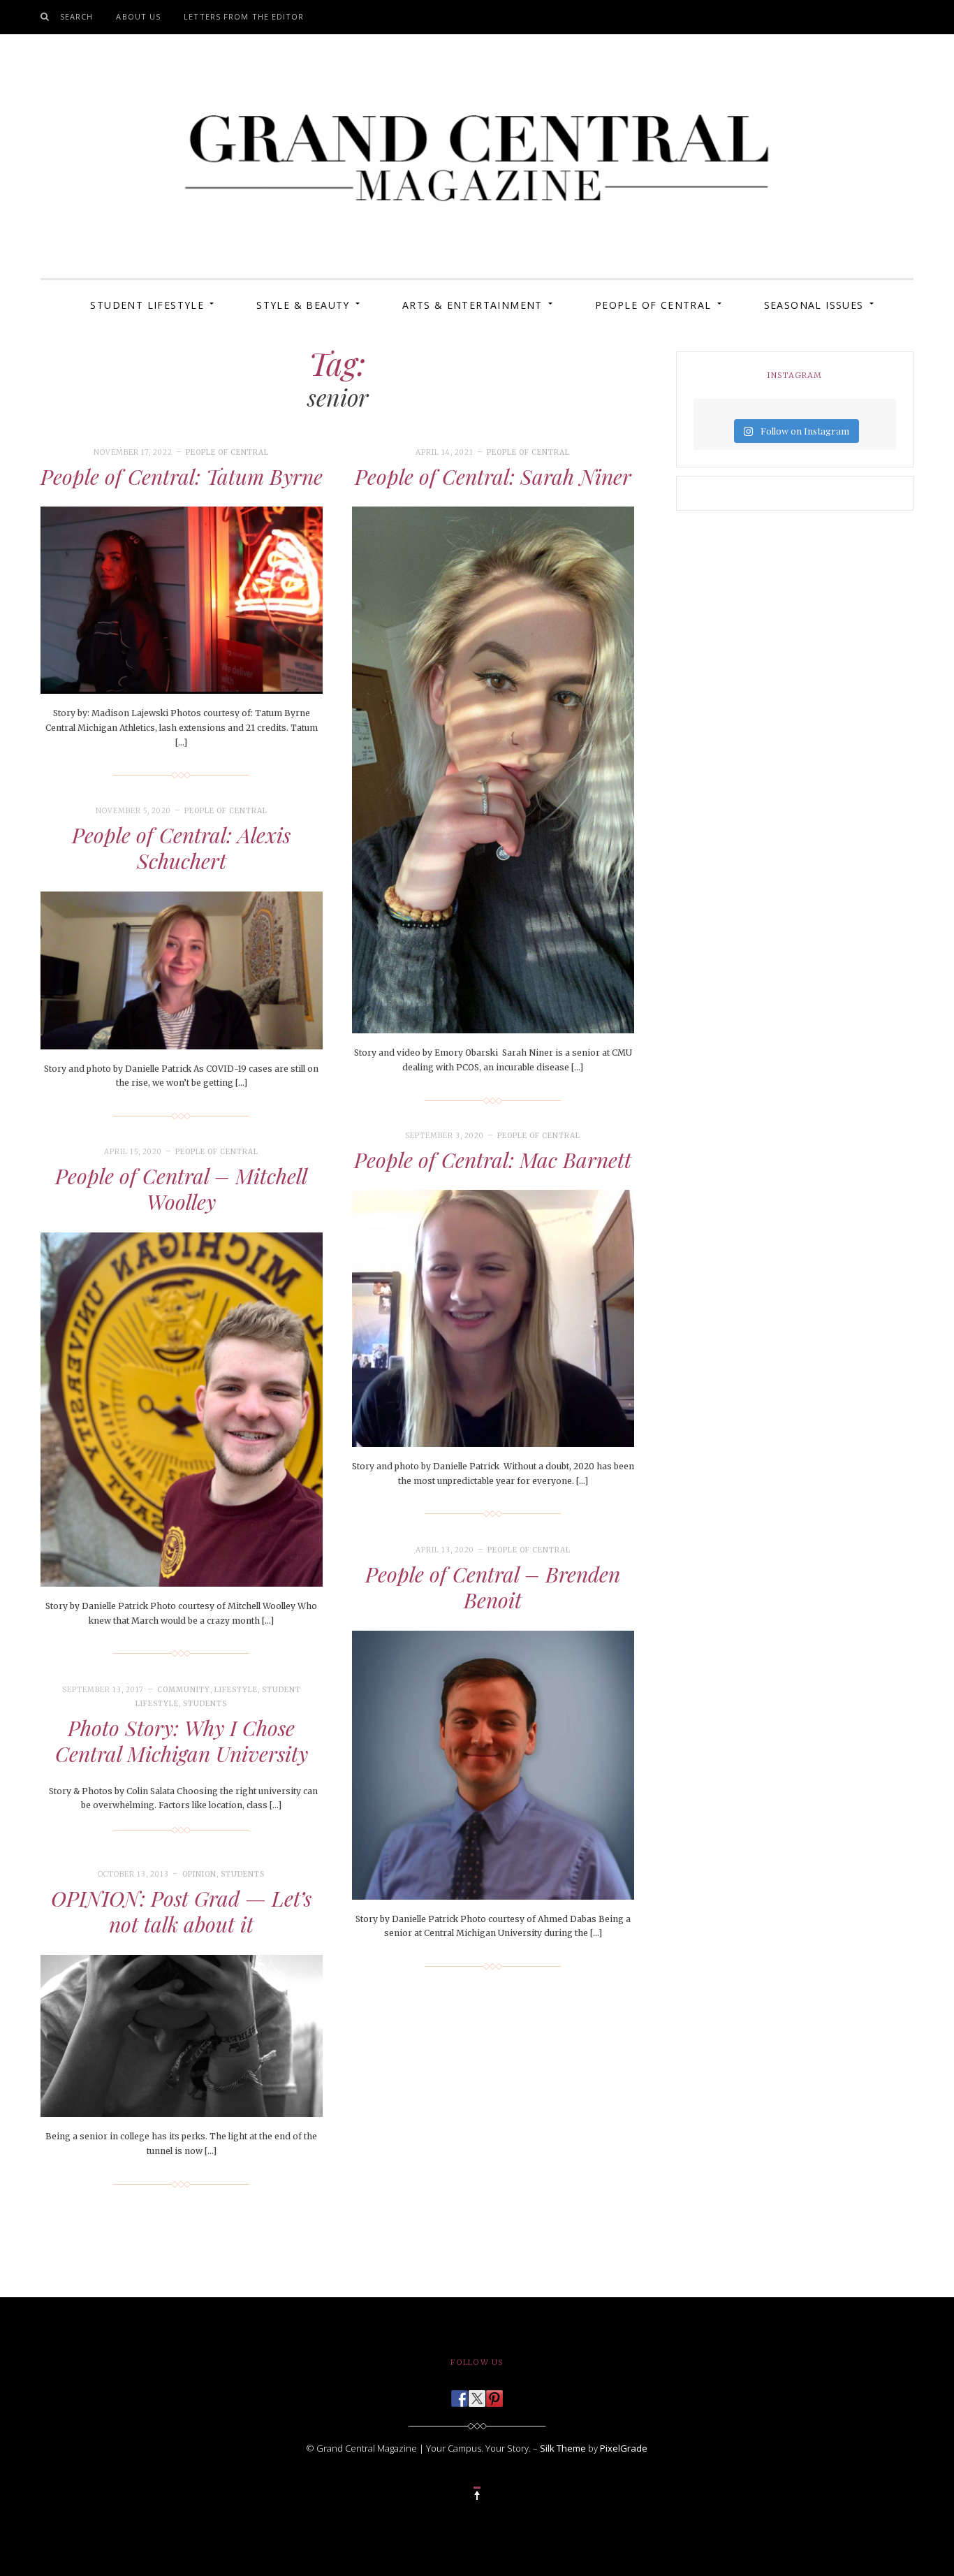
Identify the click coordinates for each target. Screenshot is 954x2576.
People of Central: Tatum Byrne (182, 476)
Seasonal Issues (814, 305)
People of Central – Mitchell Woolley (181, 1189)
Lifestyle (236, 1690)
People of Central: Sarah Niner (493, 476)
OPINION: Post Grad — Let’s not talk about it (181, 1912)
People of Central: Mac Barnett (493, 1160)
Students (205, 1704)
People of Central (653, 305)
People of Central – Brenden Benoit (493, 1587)
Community (184, 1690)
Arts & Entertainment (472, 305)
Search (77, 16)
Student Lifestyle (147, 305)
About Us (138, 16)
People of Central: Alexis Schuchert (181, 848)
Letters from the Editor (244, 16)
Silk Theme (563, 2448)
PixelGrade (624, 2448)
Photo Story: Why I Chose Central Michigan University (182, 1741)
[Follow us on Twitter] (477, 2394)
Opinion (199, 1874)
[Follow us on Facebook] (460, 2394)
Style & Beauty (303, 305)
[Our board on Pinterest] (494, 2394)
